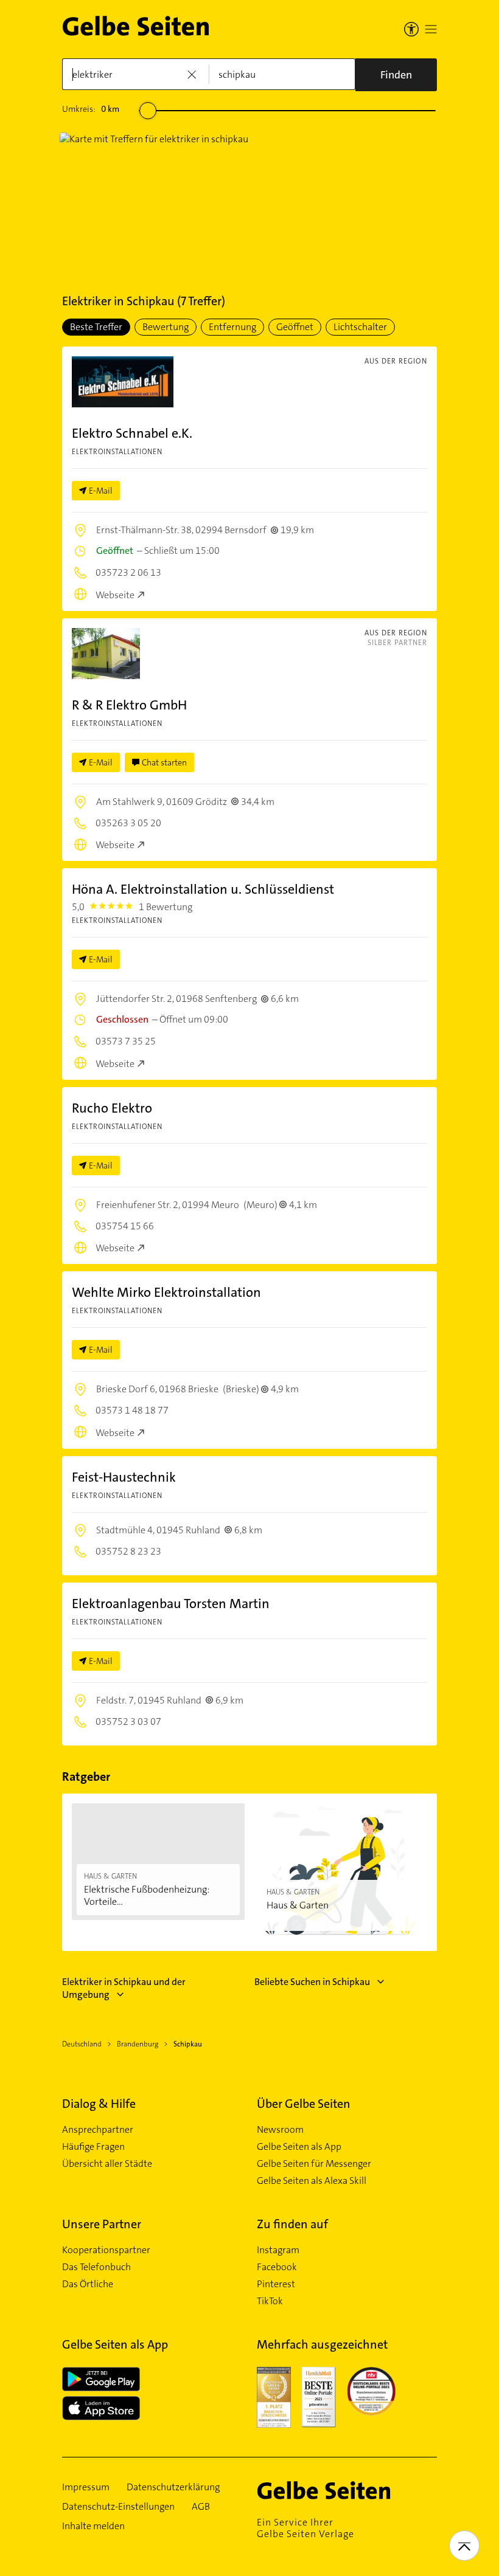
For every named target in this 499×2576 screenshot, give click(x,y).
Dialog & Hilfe (99, 2104)
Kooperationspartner (106, 2250)
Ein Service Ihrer (305, 2528)
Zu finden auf (292, 2224)
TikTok (270, 2301)
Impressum (86, 2487)
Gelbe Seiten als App (299, 2147)
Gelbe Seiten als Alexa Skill (312, 2181)
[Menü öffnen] (431, 29)
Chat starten (164, 762)
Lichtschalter (360, 327)
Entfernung (232, 327)
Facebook (277, 2267)
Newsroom (280, 2130)
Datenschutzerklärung (173, 2487)
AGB (201, 2507)
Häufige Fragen (93, 2147)
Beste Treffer (96, 327)
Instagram (278, 2250)
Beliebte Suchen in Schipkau (312, 1982)
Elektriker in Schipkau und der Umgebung (124, 1988)
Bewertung (166, 327)
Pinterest (276, 2284)
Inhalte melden (93, 2526)
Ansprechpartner (98, 2130)
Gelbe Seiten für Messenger (314, 2164)
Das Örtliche (88, 2284)
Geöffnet (295, 327)
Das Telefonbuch (96, 2267)
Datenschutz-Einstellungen (118, 2507)
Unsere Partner (102, 2224)
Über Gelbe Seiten (304, 2104)
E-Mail (101, 491)
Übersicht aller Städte (107, 2164)
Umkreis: (91, 109)
